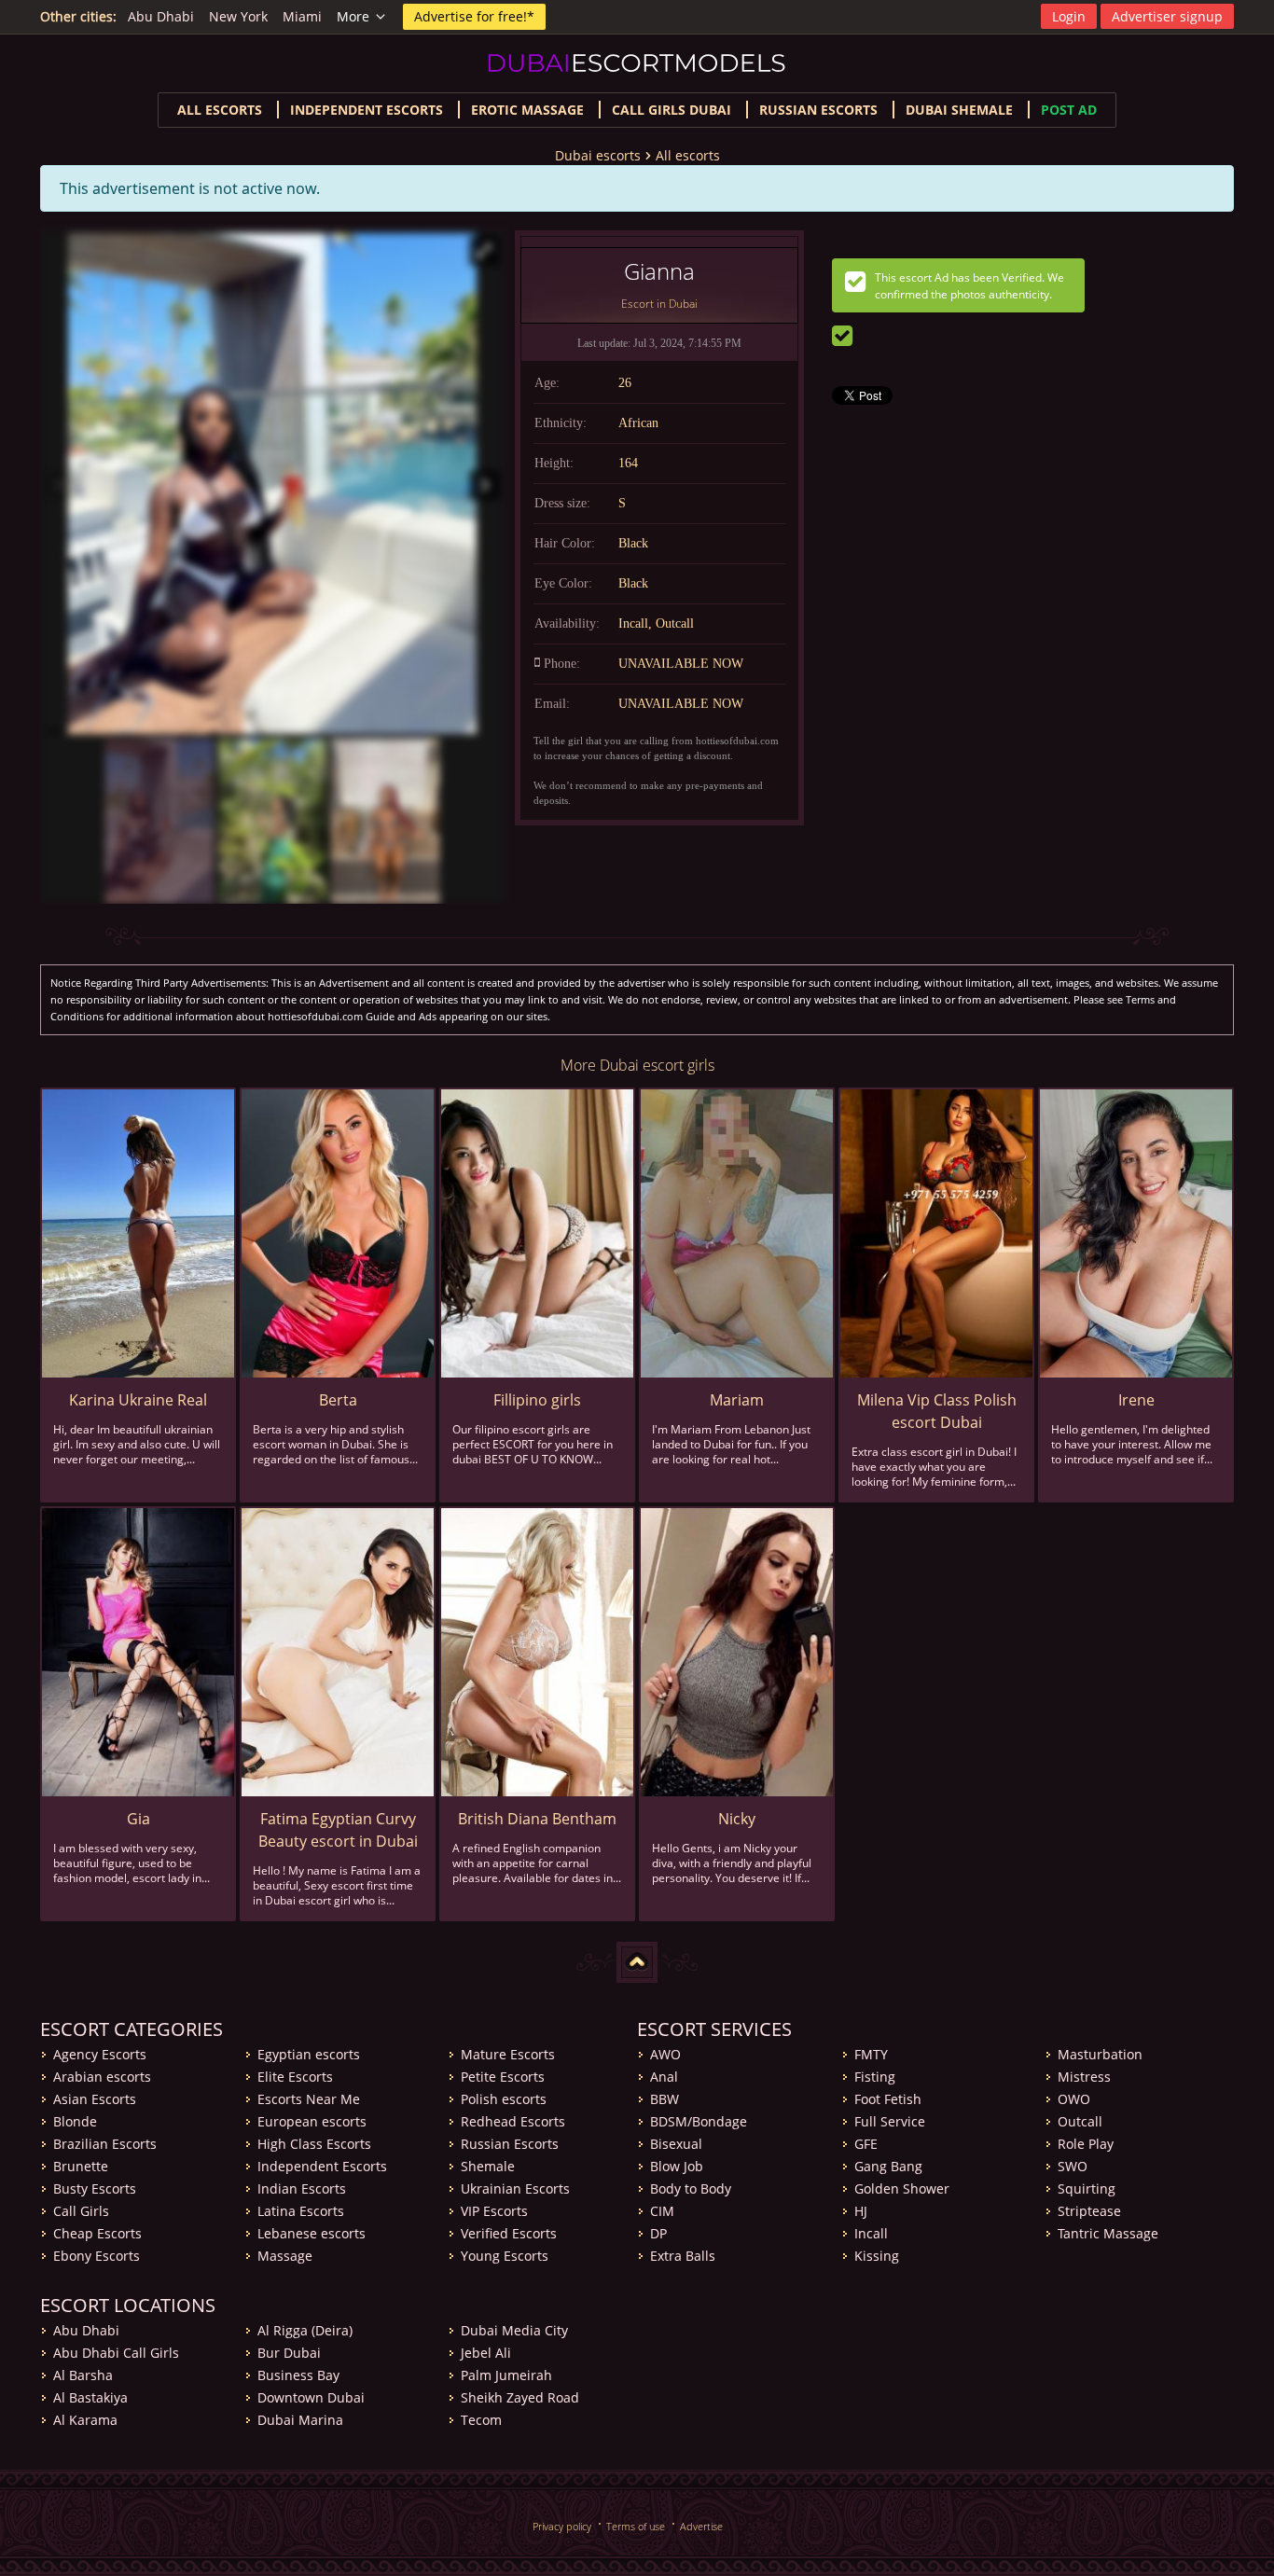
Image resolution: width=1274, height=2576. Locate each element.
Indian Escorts (302, 2188)
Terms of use (636, 2526)
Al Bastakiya (90, 2397)
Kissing (877, 2256)
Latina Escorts (301, 2211)
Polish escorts (504, 2099)
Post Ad (1069, 110)
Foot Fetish (888, 2099)
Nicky (737, 1819)
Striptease (1089, 2211)
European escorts (312, 2121)
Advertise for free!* (474, 16)
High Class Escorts (314, 2144)
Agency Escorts (100, 2054)
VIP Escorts (494, 2211)
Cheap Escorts (97, 2233)
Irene (1136, 1400)
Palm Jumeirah (506, 2375)
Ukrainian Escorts (515, 2188)
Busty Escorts (95, 2188)
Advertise (701, 2526)
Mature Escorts (508, 2054)
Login (1069, 16)
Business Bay (298, 2375)
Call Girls (81, 2211)
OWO (1074, 2099)
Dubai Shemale (959, 110)
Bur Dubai (289, 2353)
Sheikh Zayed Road (520, 2397)
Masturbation (1100, 2054)
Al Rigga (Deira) (305, 2330)
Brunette (81, 2166)
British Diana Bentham (537, 1819)
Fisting (875, 2077)
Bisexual (676, 2144)
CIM (662, 2211)
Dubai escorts (598, 155)
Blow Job (677, 2166)
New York (238, 16)
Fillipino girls (537, 1400)
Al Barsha (83, 2375)
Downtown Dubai (311, 2397)
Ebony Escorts (97, 2256)
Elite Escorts (295, 2077)
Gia (138, 1819)
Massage (285, 2256)
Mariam (737, 1400)
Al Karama (85, 2420)
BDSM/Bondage (699, 2121)
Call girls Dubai (672, 110)
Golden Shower (902, 2188)
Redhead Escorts (513, 2121)
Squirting (1087, 2188)
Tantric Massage (1108, 2233)
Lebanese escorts (312, 2233)
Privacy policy (562, 2526)
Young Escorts (505, 2256)
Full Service (890, 2121)
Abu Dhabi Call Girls (116, 2353)
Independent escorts (367, 110)
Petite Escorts (503, 2077)
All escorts (220, 110)
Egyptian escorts (309, 2054)
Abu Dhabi (161, 16)
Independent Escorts (322, 2166)
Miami (302, 16)
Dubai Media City (514, 2330)
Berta (338, 1400)
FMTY (871, 2054)
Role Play (1086, 2144)
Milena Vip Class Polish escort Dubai (937, 1411)
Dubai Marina (300, 2420)
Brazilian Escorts (105, 2144)
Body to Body (691, 2188)
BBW (665, 2099)
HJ (861, 2211)
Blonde (75, 2121)
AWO (665, 2054)
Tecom (481, 2420)
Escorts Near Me (309, 2099)
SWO (1073, 2166)
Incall (871, 2233)
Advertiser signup (1167, 16)
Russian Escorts (818, 110)
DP (658, 2233)
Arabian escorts (102, 2077)
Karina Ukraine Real (138, 1400)
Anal (664, 2077)
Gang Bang (888, 2166)
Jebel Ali (486, 2353)
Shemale (488, 2166)
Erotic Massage (527, 110)
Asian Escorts (95, 2099)
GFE (866, 2144)
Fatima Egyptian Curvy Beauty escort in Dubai (338, 1830)
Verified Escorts (509, 2233)
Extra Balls (683, 2256)
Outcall (1080, 2121)
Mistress (1084, 2077)
